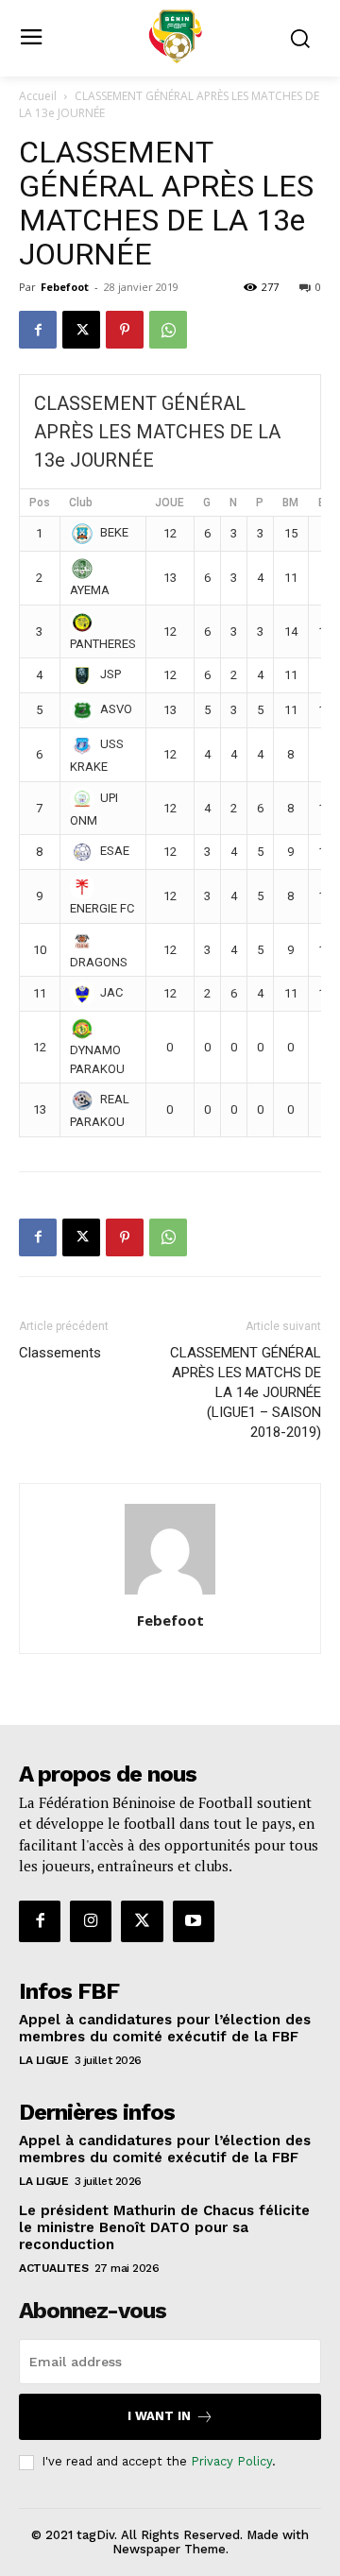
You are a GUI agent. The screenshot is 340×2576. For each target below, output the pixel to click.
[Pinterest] (125, 330)
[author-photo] (170, 1594)
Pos (40, 503)
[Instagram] (91, 1921)
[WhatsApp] (168, 330)
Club (81, 503)
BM (290, 503)
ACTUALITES (53, 2268)
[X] (81, 330)
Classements (60, 1353)
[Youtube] (194, 1921)
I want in (159, 2416)
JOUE (170, 503)
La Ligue (43, 2060)
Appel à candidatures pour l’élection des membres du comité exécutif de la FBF (165, 2028)
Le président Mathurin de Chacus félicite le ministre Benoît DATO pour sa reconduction (164, 2227)
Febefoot (65, 287)
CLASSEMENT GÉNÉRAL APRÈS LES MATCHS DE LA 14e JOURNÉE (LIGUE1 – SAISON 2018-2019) (246, 1392)
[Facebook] (38, 330)
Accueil (38, 96)
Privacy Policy (231, 2461)
